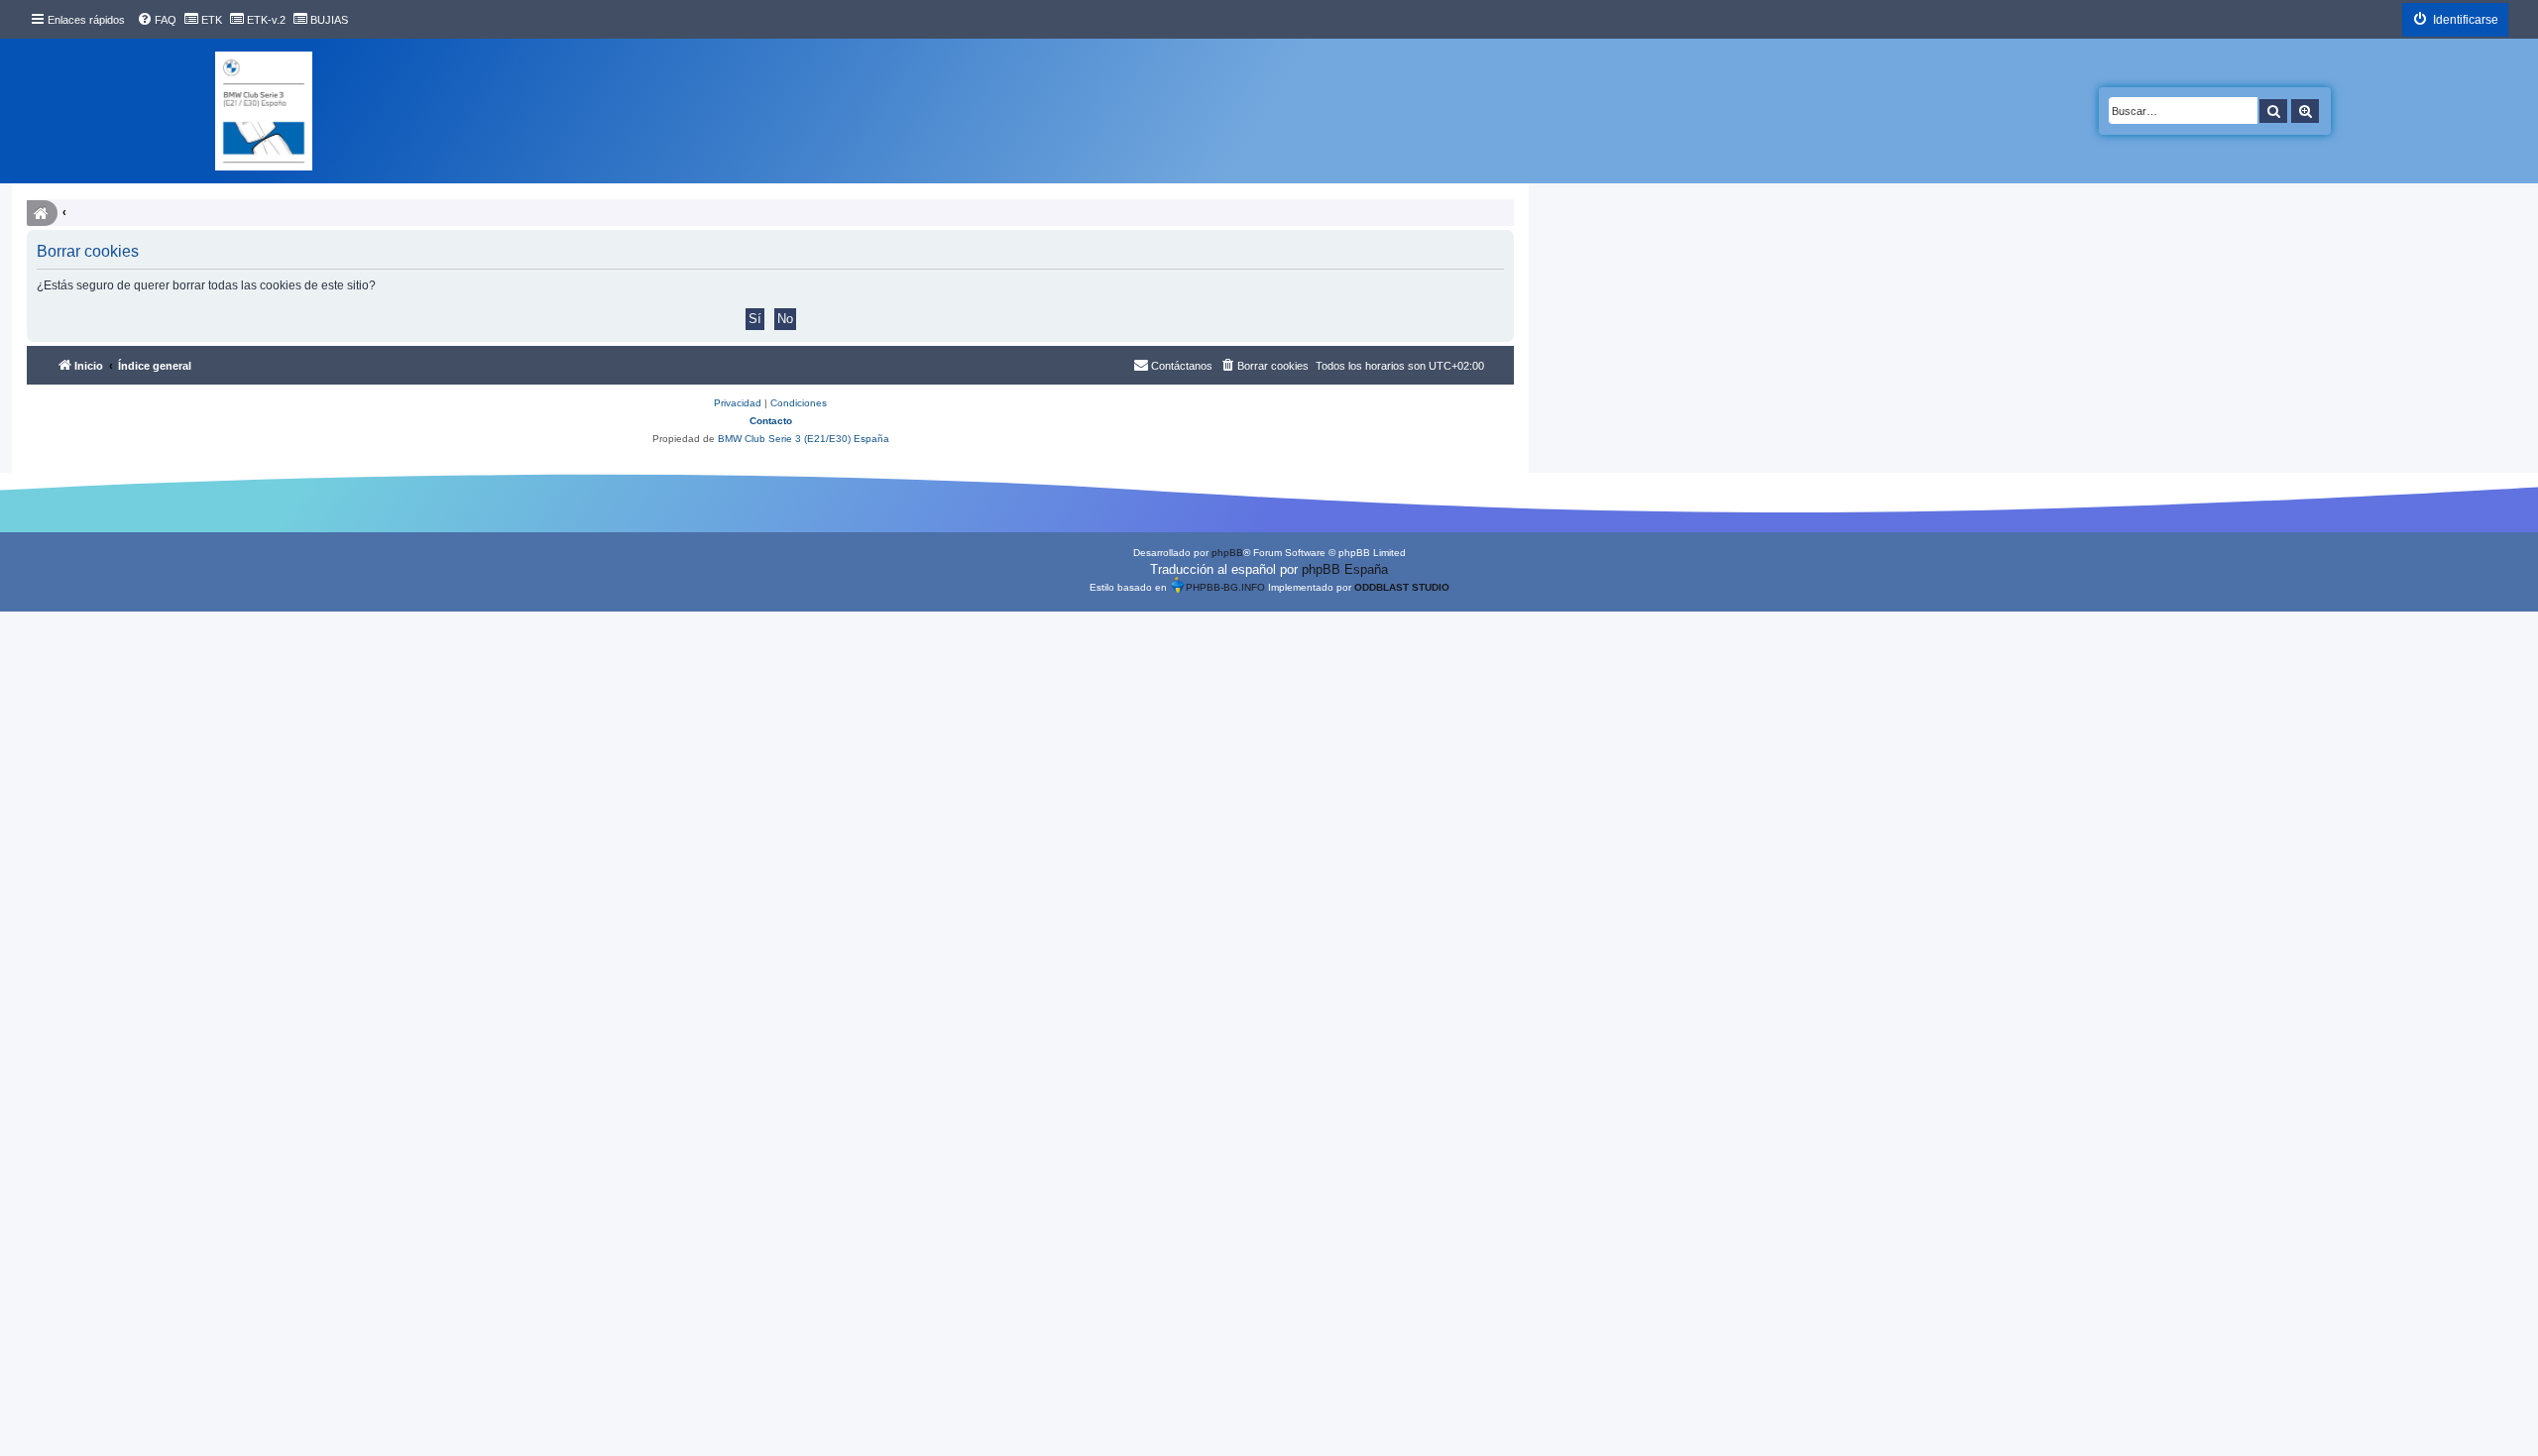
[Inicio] (264, 111)
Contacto (771, 421)
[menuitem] (157, 20)
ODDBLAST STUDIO (1402, 587)
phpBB (1227, 553)
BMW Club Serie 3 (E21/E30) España (804, 439)
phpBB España (1345, 569)
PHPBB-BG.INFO (1225, 587)
